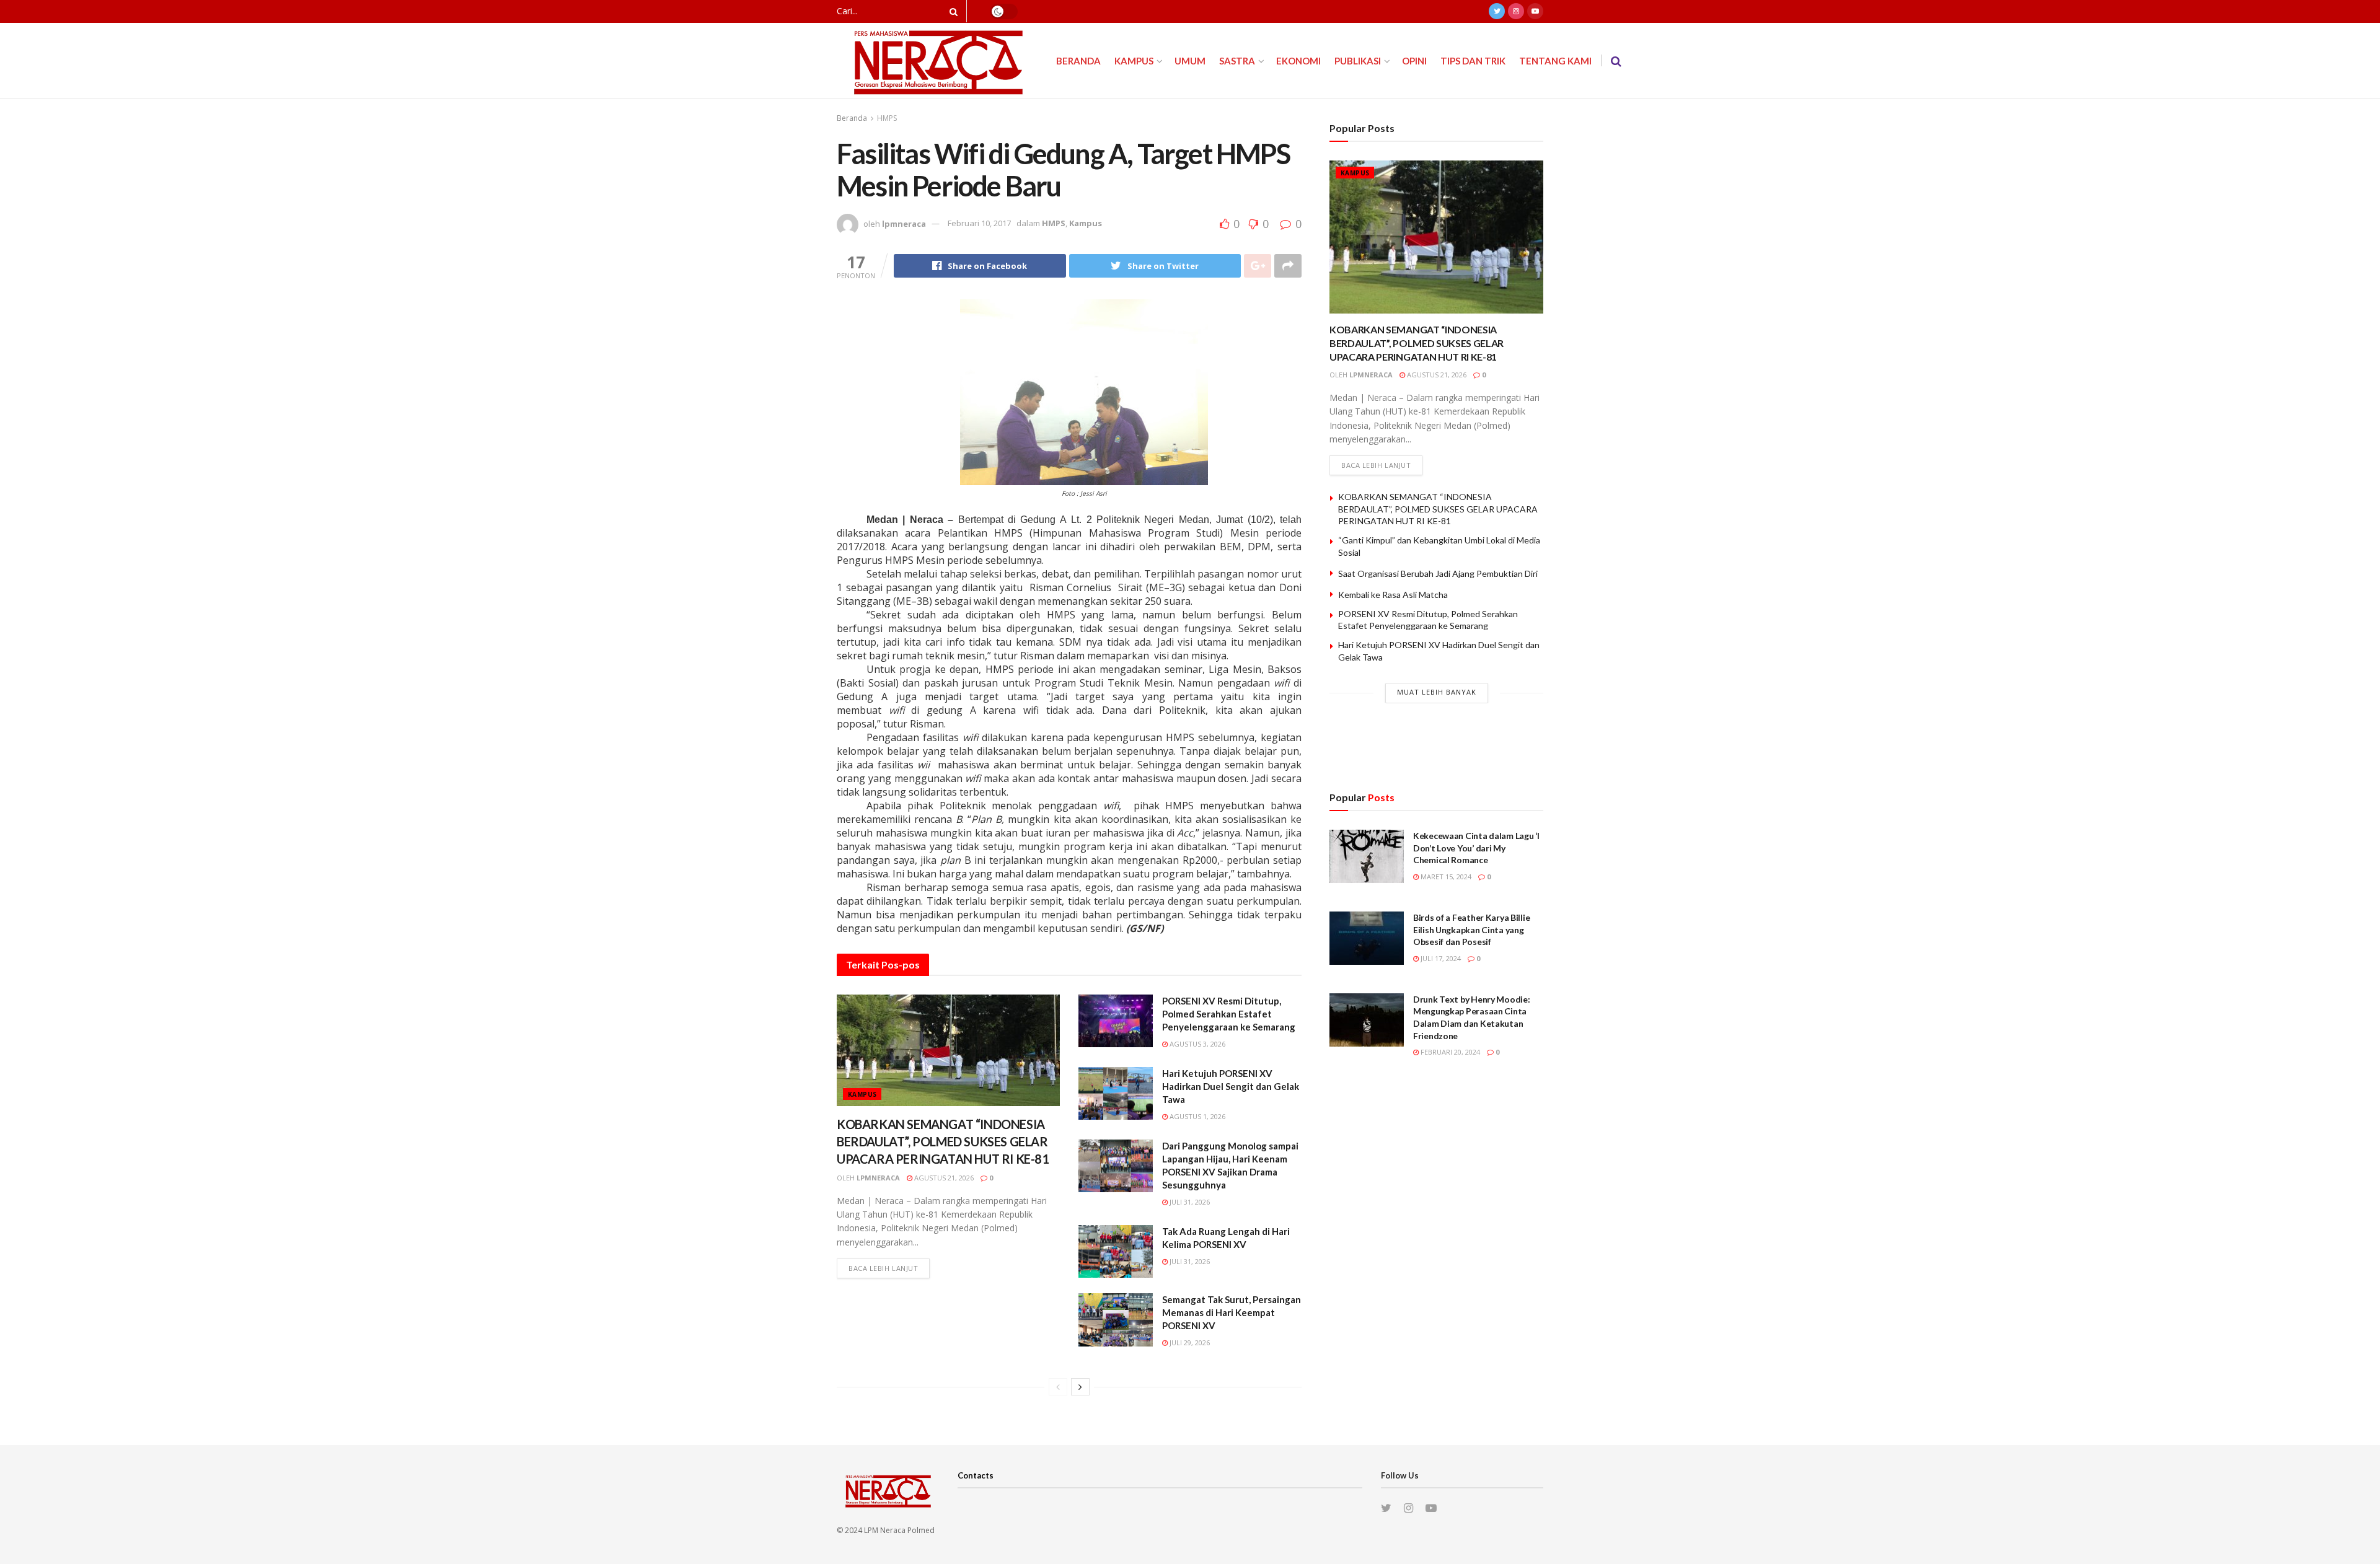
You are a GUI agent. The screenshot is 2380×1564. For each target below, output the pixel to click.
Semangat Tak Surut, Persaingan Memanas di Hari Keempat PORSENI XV (1232, 1312)
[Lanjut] (1080, 1387)
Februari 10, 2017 (979, 223)
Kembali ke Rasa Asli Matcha (1393, 595)
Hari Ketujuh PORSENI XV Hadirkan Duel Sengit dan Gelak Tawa (1231, 1086)
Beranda (1078, 61)
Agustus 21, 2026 (943, 1178)
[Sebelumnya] (1058, 1387)
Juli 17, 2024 (1440, 958)
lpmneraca (904, 223)
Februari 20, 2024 (1449, 1052)
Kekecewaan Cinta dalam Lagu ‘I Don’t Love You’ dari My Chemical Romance (1476, 848)
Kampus (1134, 61)
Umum (1190, 61)
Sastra (1237, 61)
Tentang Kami (1555, 61)
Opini (1414, 61)
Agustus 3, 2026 (1197, 1044)
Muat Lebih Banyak (1437, 692)
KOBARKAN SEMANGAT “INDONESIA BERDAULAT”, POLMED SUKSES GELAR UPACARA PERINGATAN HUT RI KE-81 (943, 1141)
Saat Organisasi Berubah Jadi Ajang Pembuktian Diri (1438, 573)
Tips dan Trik (1473, 61)
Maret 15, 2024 (1445, 876)
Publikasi (1358, 61)
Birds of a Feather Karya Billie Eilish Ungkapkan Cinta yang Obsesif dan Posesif (1471, 929)
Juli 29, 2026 (1189, 1342)
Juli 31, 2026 (1189, 1202)
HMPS (887, 118)
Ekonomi (1298, 61)
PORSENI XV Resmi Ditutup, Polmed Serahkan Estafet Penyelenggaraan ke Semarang (1229, 1014)
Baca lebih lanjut (883, 1268)
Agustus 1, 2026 (1197, 1116)
